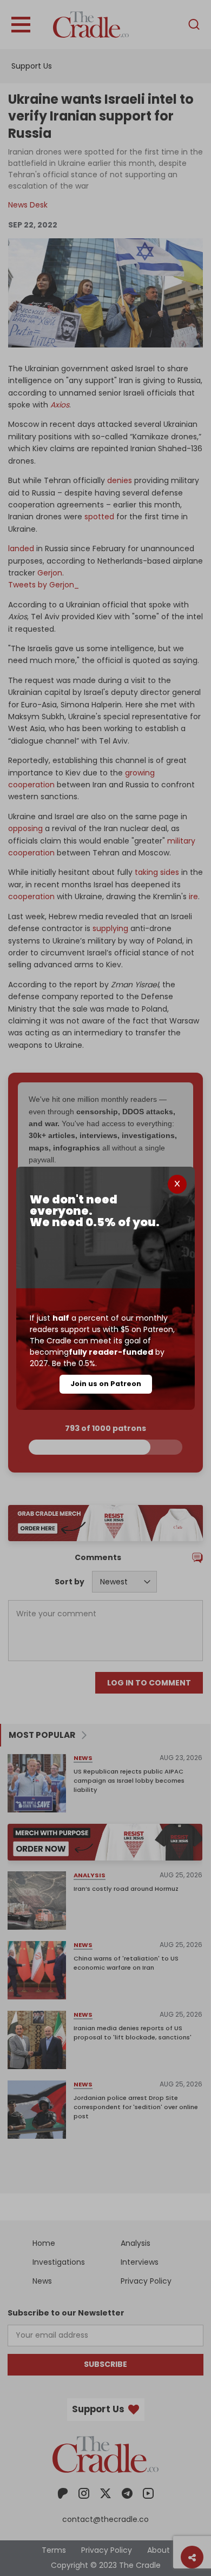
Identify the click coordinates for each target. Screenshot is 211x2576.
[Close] (177, 1184)
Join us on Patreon (106, 1384)
